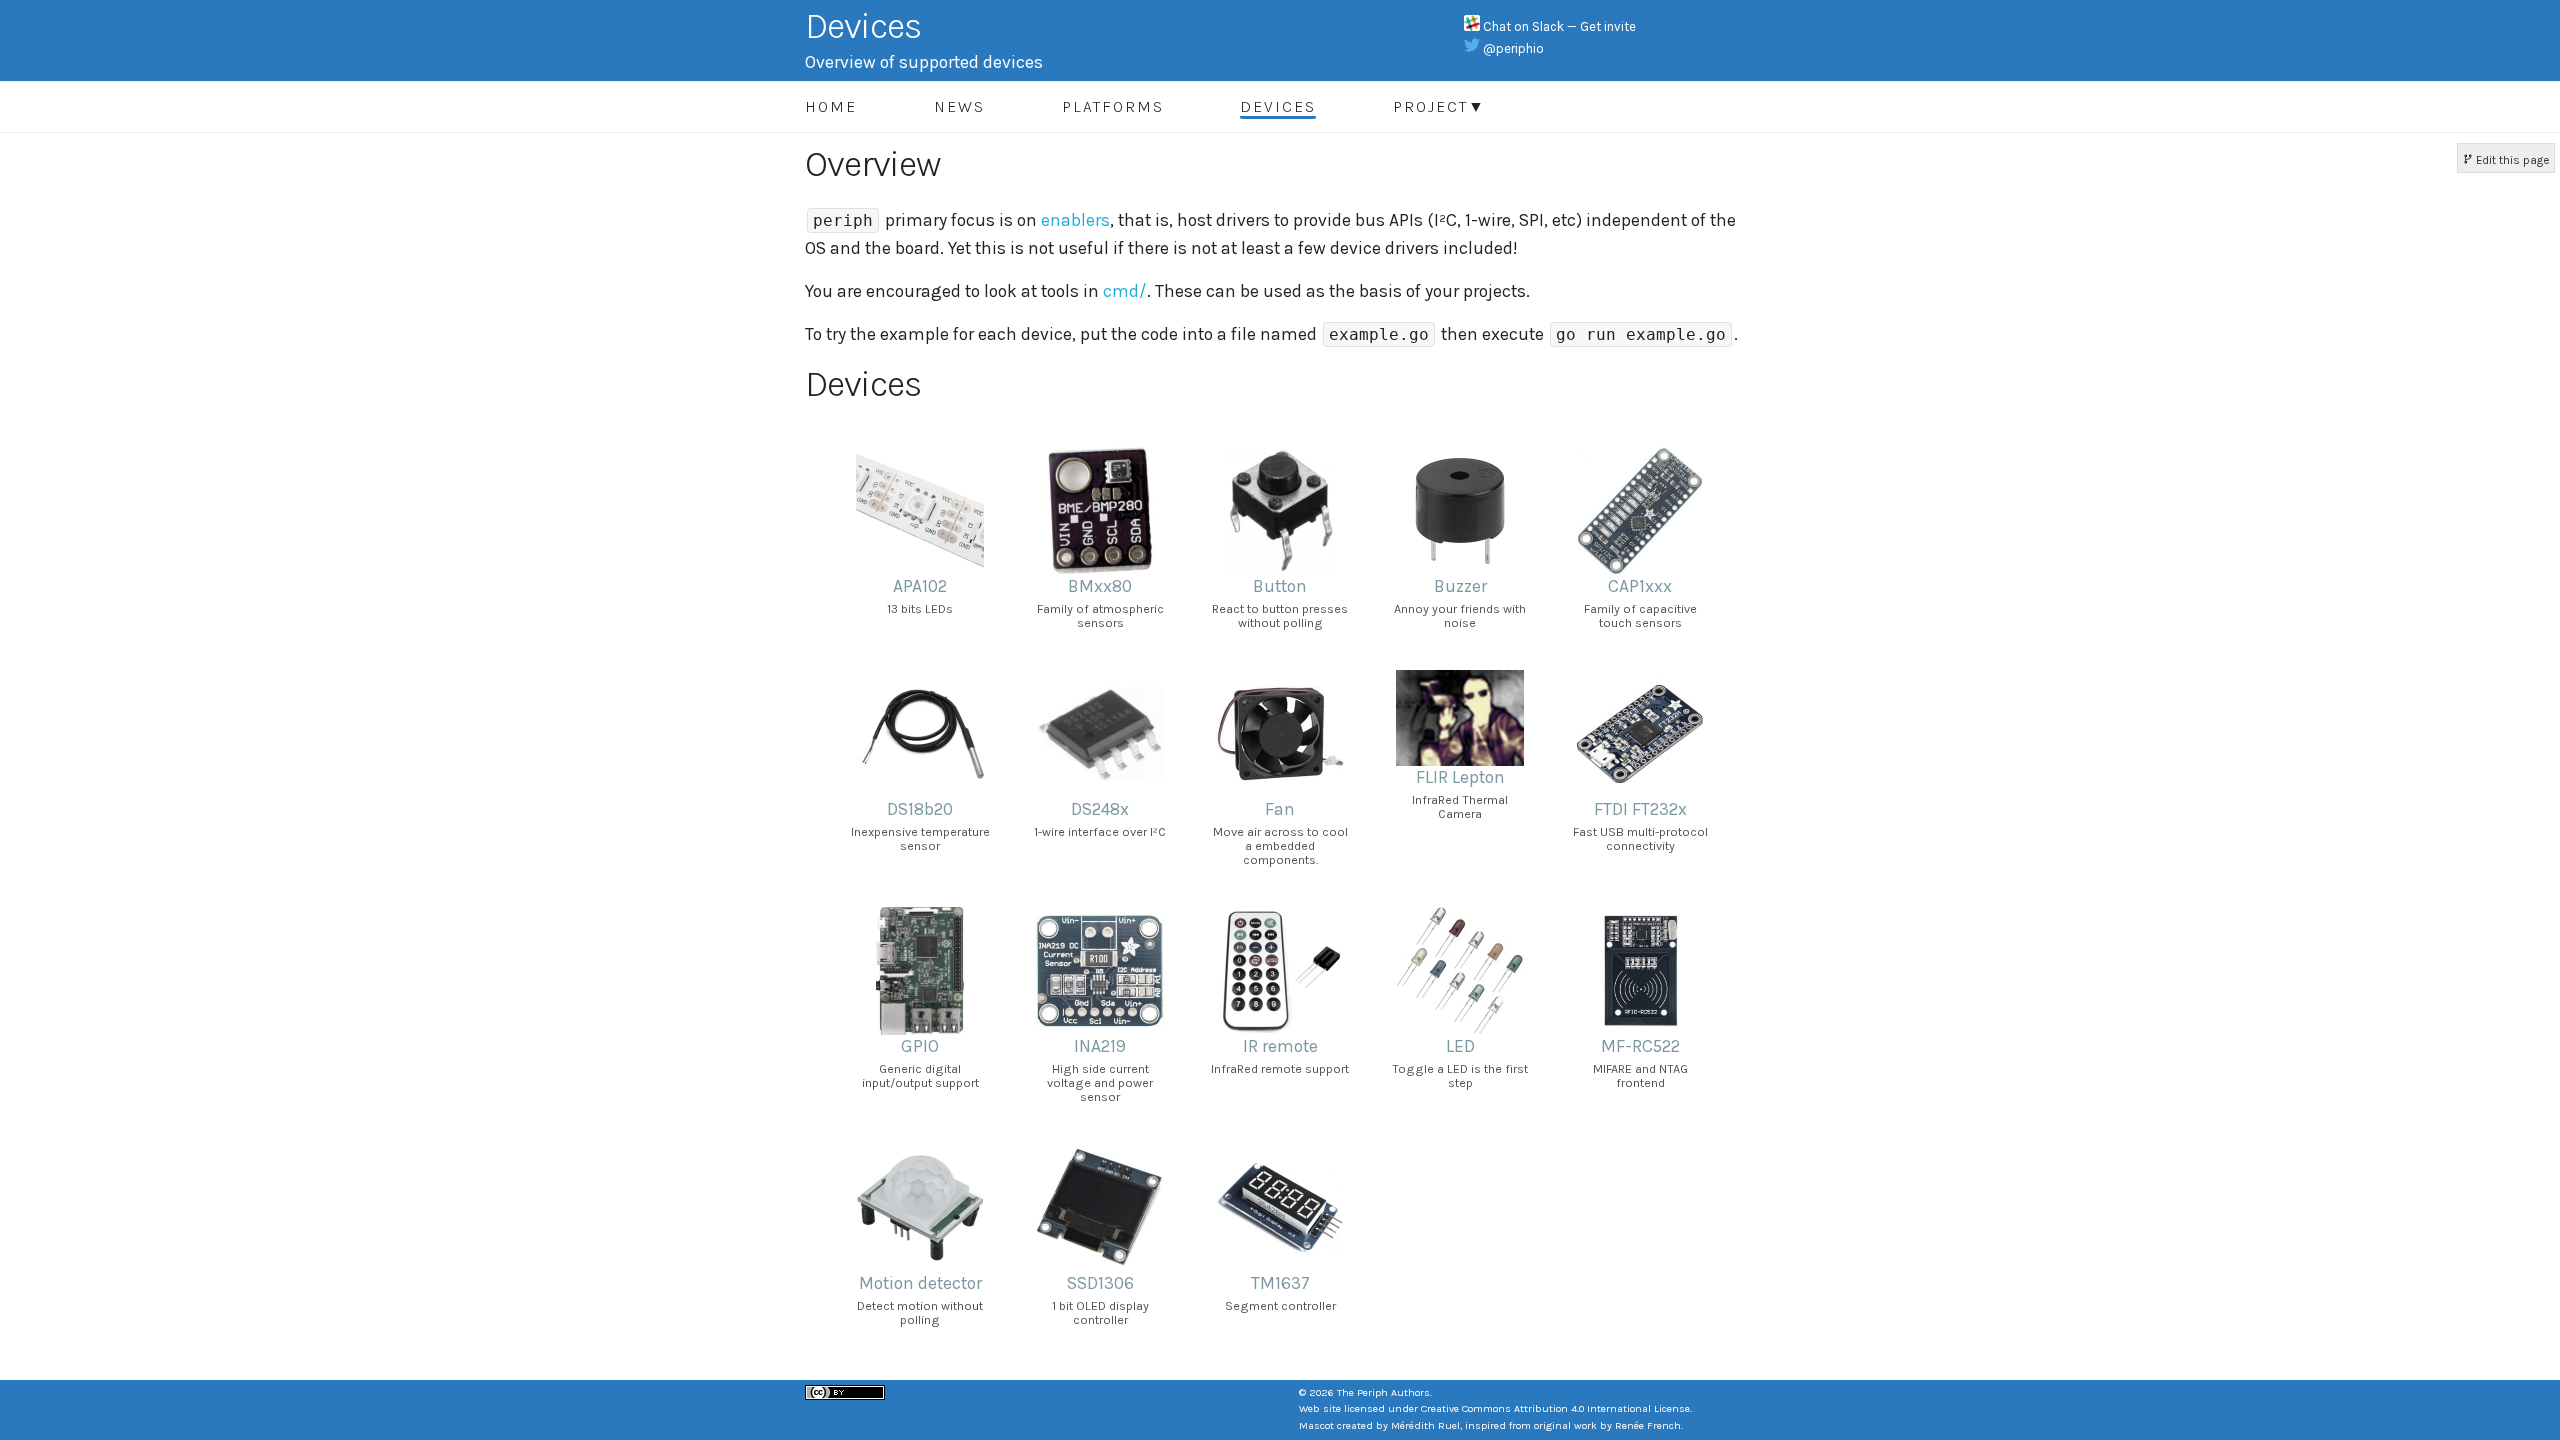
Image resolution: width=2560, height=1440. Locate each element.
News (959, 106)
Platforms (1113, 106)
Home (831, 106)
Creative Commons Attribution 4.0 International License (1555, 1408)
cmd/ (1125, 291)
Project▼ (1439, 106)
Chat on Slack (1525, 26)
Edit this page (2511, 160)
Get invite (1608, 26)
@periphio (1513, 48)
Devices (1278, 106)
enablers (1075, 220)
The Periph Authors (1383, 1392)
